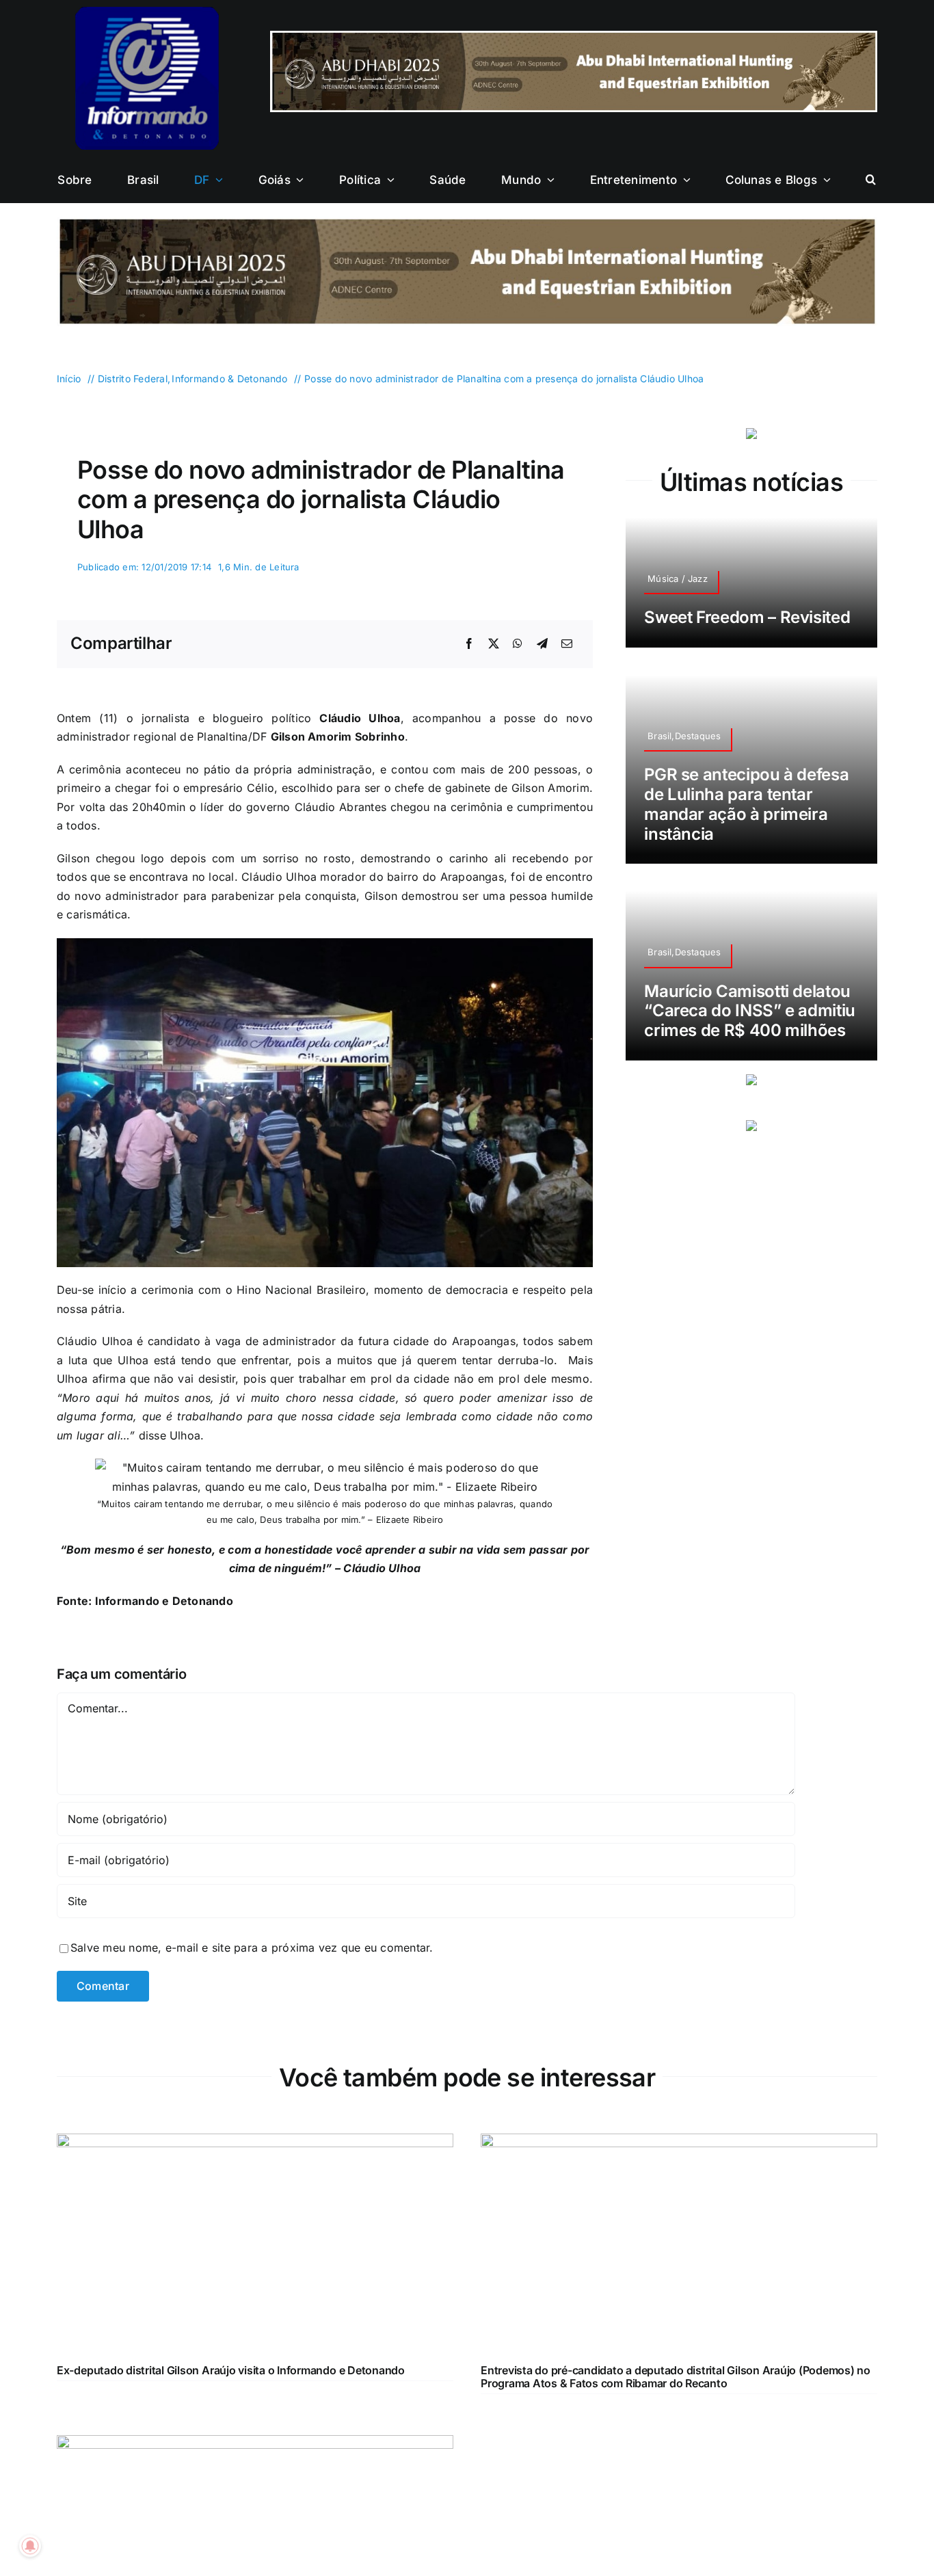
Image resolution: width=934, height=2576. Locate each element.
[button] (871, 180)
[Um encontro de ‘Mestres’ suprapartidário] (255, 2444)
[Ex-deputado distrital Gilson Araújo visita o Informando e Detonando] (255, 2142)
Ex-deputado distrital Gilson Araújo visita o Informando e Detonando (231, 2370)
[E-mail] (567, 644)
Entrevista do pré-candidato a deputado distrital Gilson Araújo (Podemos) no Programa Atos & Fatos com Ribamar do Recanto (676, 2377)
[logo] (147, 12)
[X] (494, 644)
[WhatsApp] (518, 644)
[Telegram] (542, 644)
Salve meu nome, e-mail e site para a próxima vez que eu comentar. (252, 1948)
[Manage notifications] (30, 2546)
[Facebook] (469, 644)
